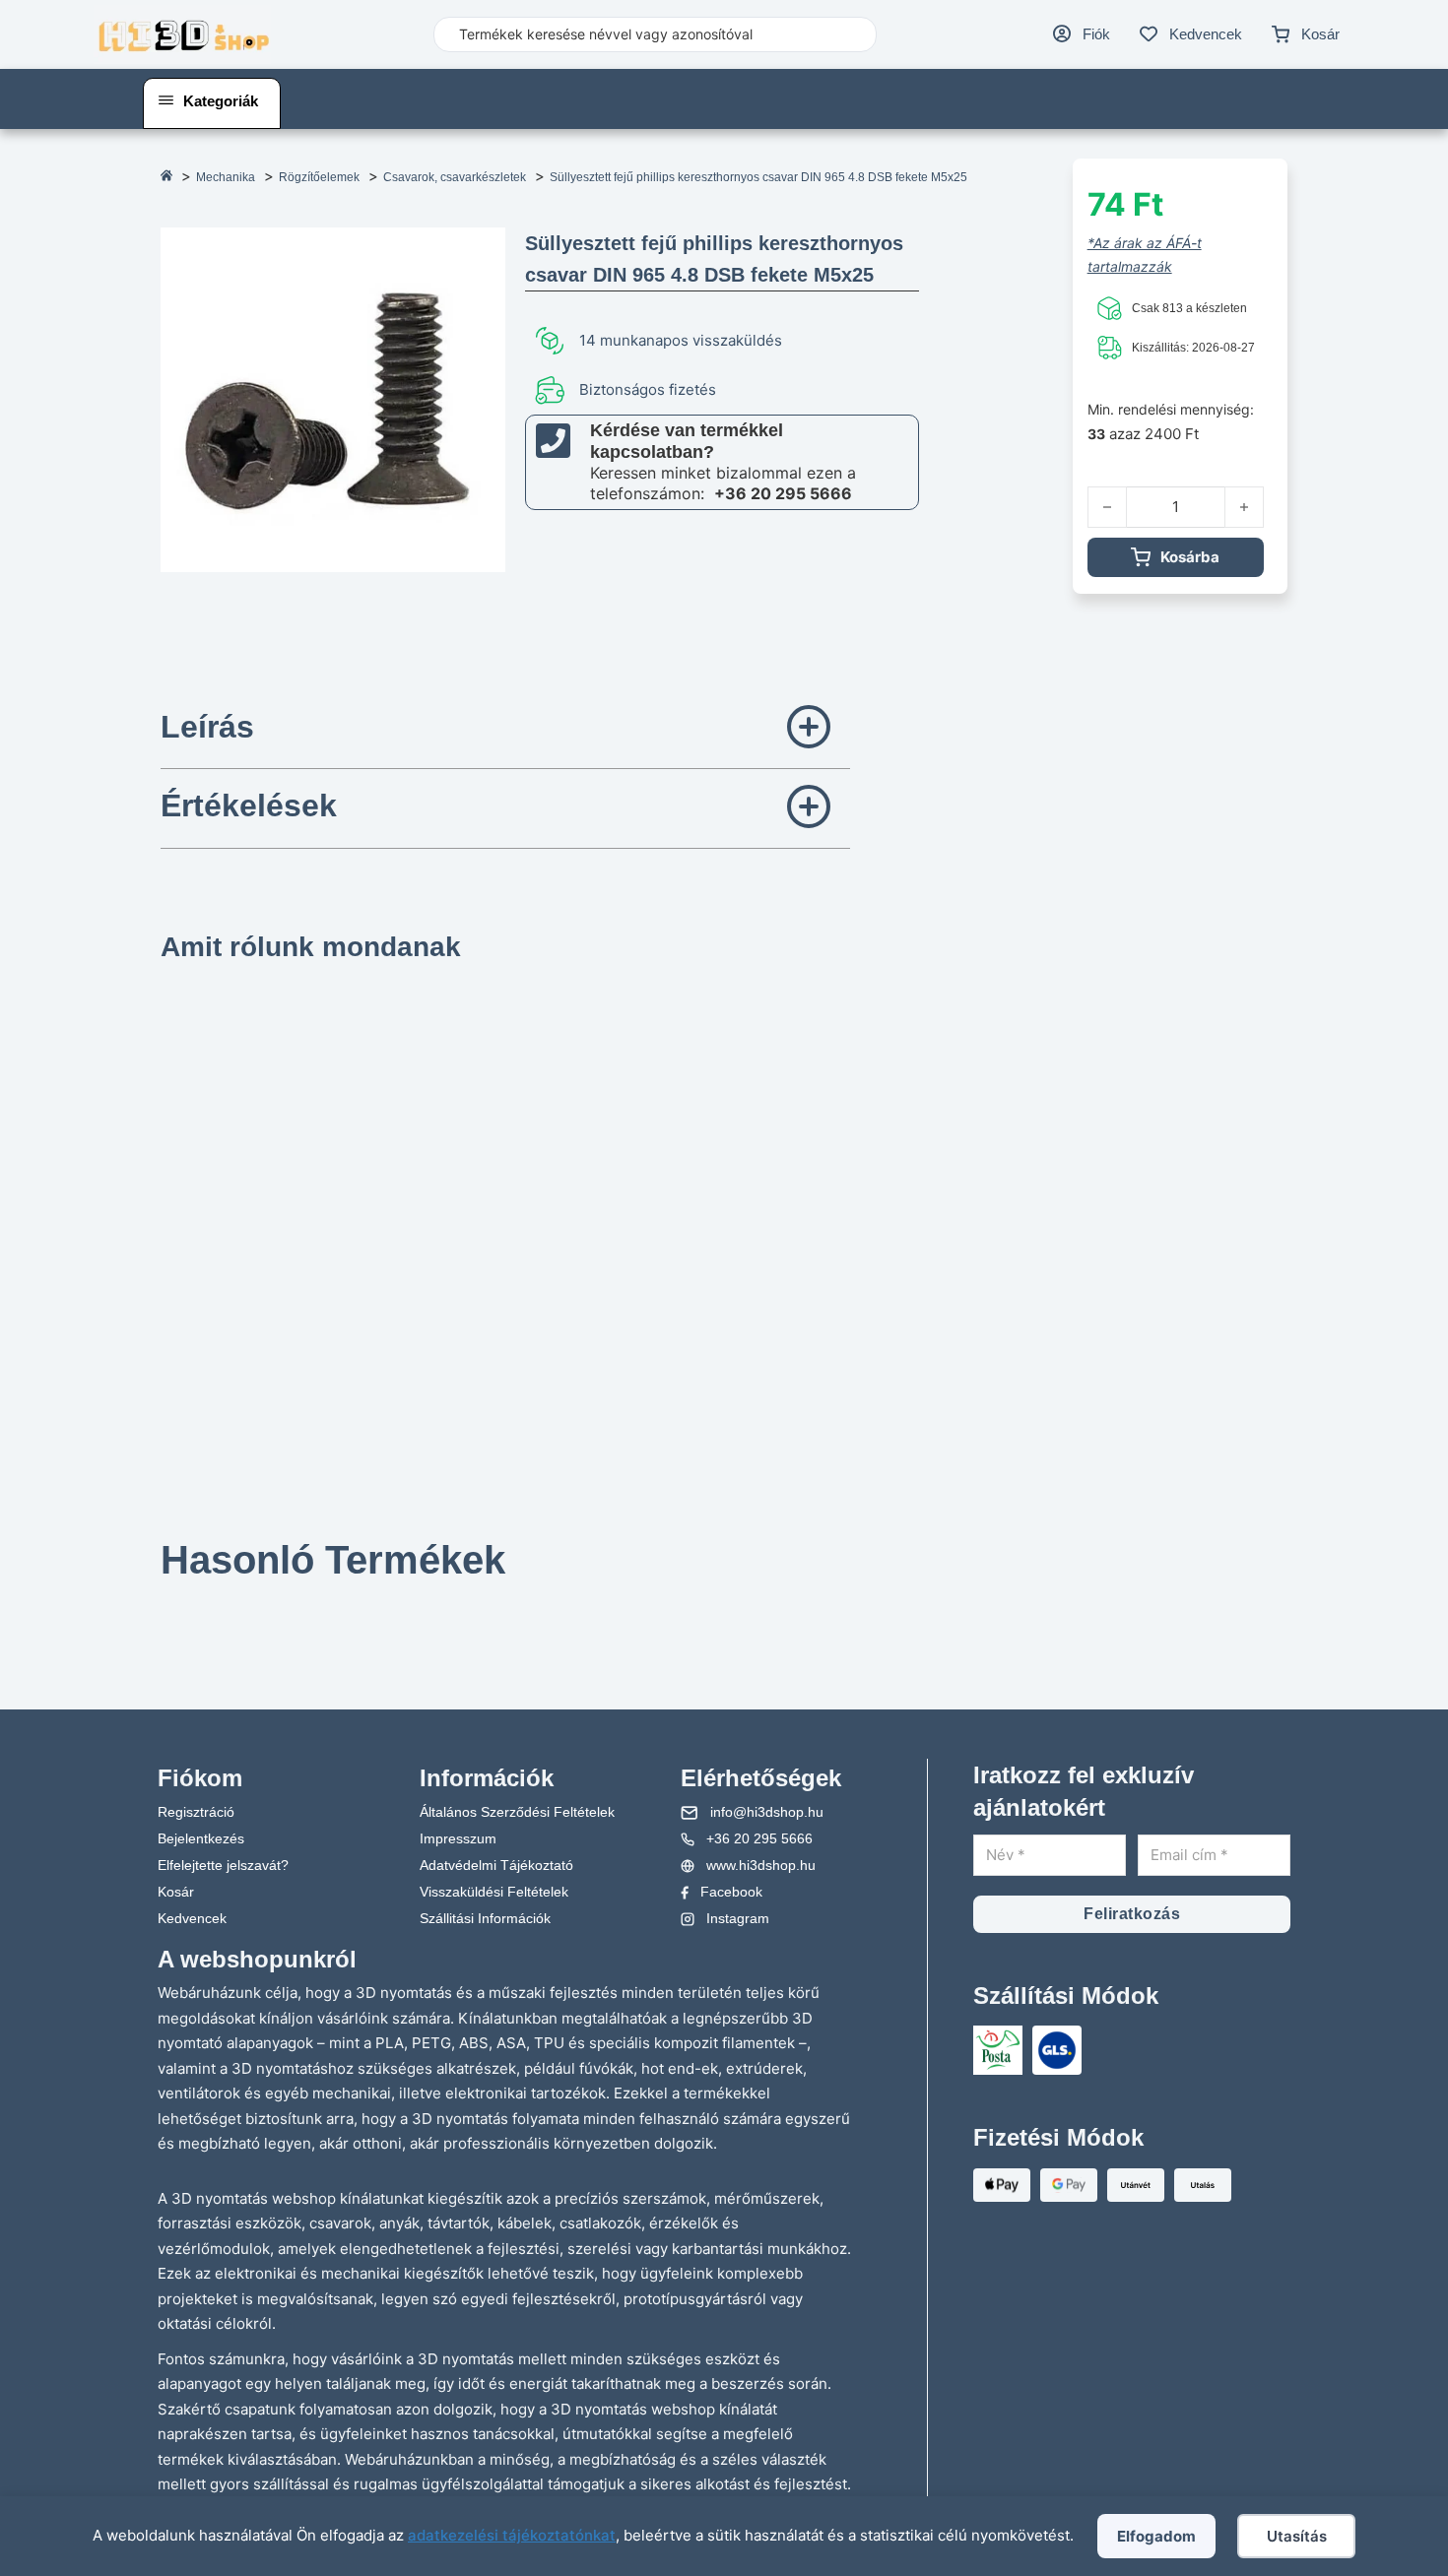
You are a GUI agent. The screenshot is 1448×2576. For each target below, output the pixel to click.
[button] (505, 730)
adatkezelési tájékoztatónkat (512, 2535)
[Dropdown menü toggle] (166, 100)
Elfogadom (1156, 2536)
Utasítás (1297, 2536)
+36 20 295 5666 (783, 493)
